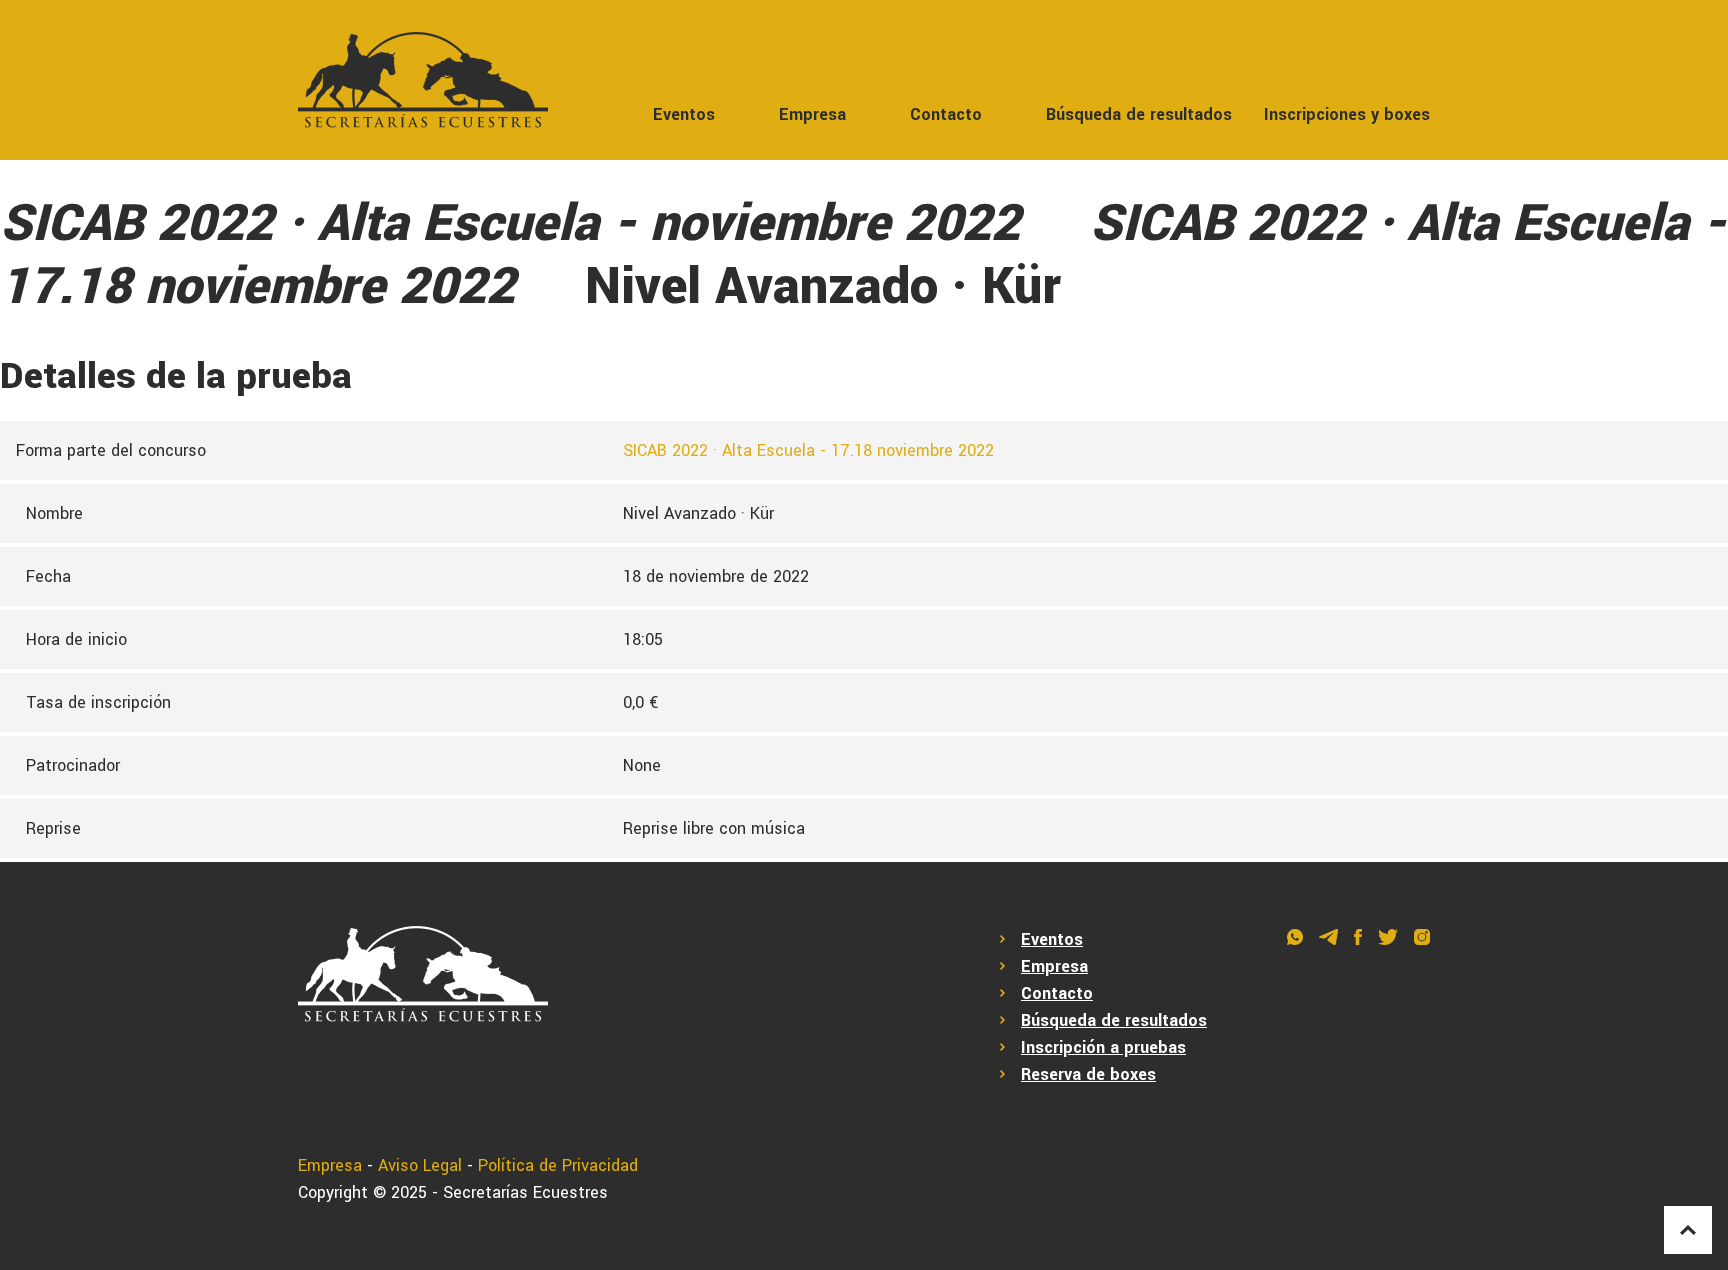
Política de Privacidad (558, 1165)
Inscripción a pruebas (1103, 1047)
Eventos (684, 114)
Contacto (946, 114)
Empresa (812, 114)
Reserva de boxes (1088, 1074)
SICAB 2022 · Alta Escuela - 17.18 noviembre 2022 (808, 450)
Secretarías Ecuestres (525, 1192)
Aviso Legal (420, 1165)
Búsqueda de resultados (1139, 114)
